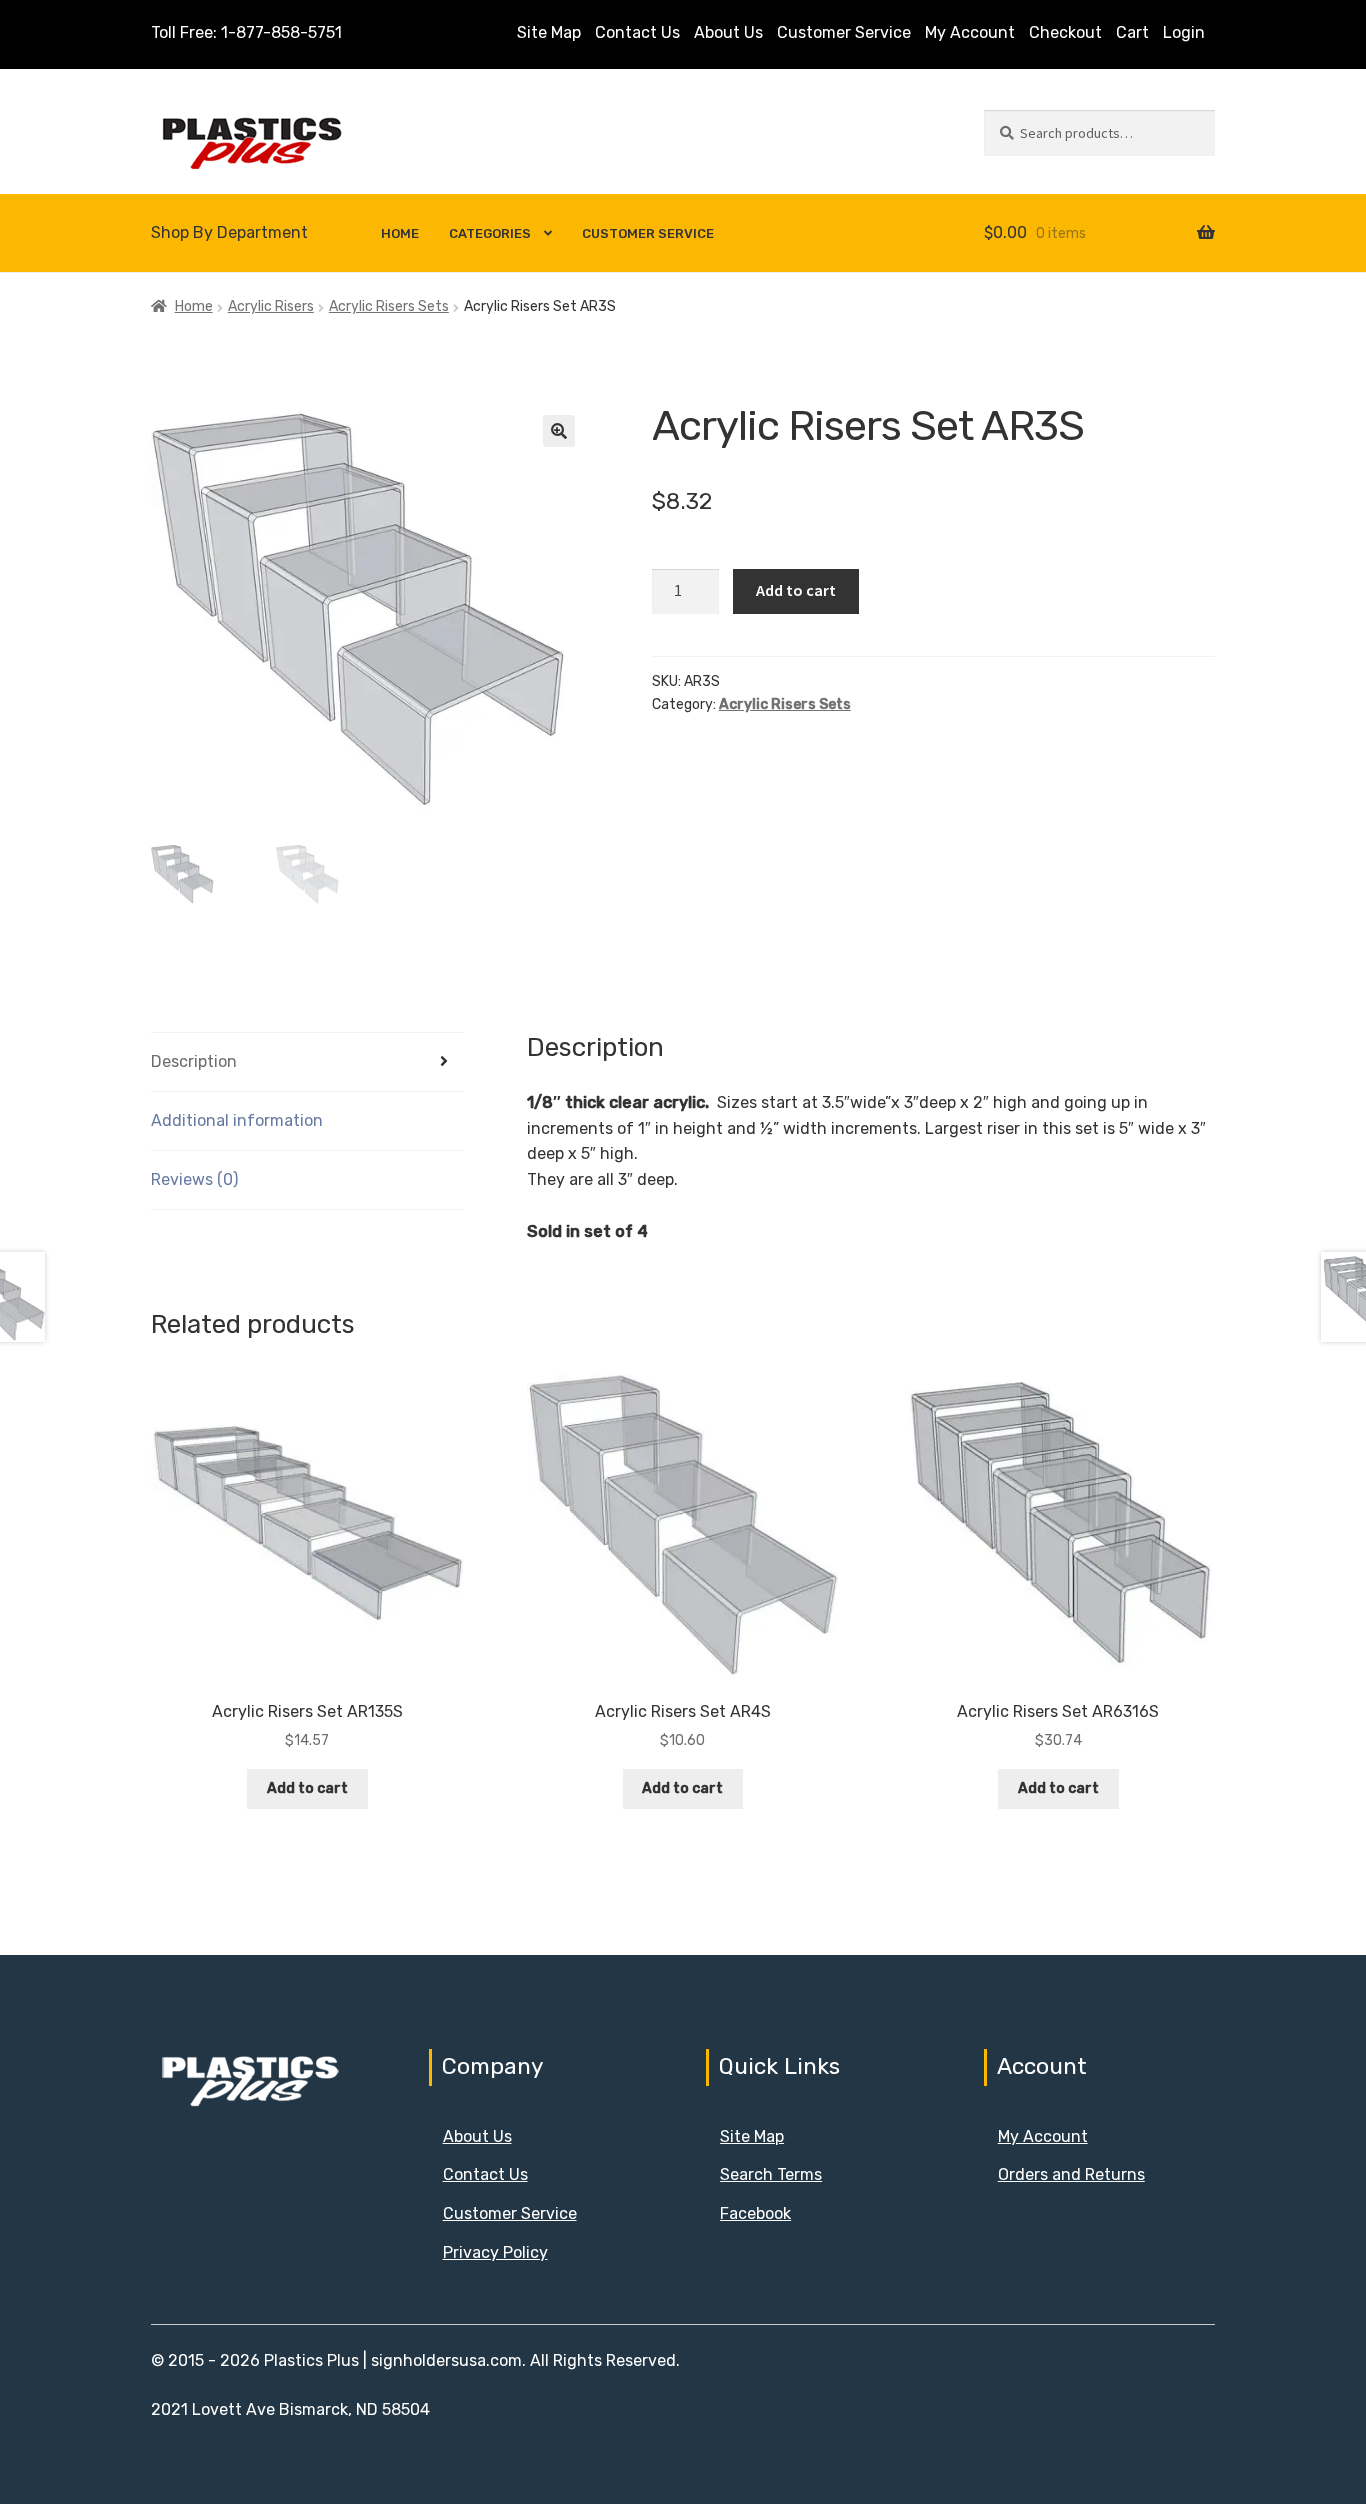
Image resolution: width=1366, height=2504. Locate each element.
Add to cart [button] (307, 1788)
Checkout (1065, 32)
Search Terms (771, 2174)
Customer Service (844, 32)
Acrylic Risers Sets (389, 306)
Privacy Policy (495, 2252)
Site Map (549, 32)
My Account (970, 32)
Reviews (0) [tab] (194, 1179)
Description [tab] (194, 1061)
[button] (559, 431)
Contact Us (637, 32)
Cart (1132, 32)
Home (400, 233)
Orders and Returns (1071, 2174)
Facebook (755, 2213)
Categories (490, 233)
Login (1184, 32)
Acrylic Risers (271, 306)
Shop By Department (229, 232)
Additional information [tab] (237, 1120)
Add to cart (796, 590)
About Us (728, 32)
